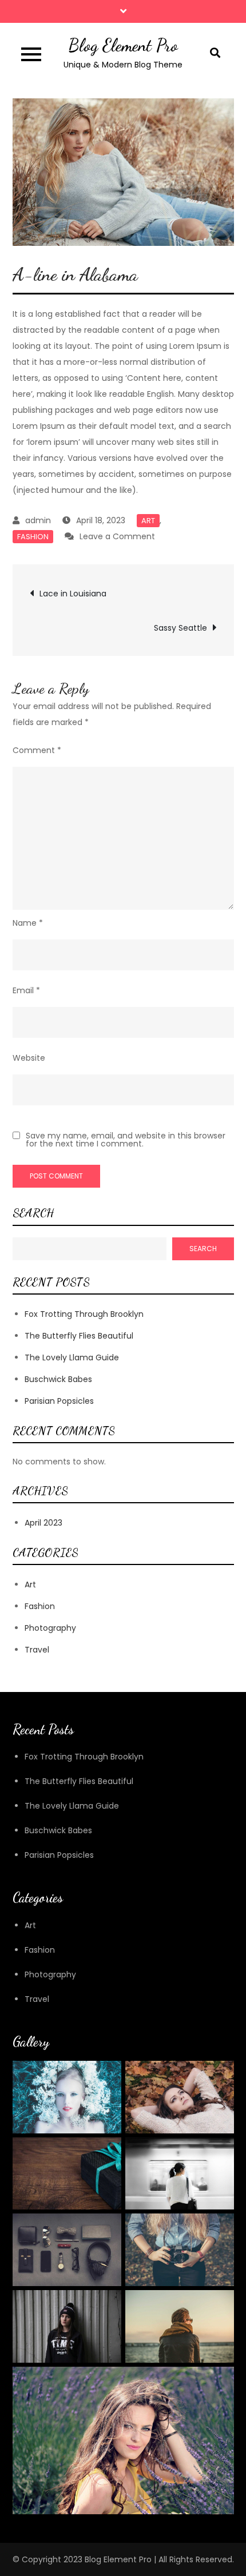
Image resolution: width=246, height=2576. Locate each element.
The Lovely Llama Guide (72, 1357)
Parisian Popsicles (59, 1401)
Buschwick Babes (58, 1379)
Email (26, 990)
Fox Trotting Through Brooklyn (84, 1314)
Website (29, 1058)
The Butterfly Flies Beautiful (79, 1336)
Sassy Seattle (180, 628)
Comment (37, 750)
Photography (50, 1628)
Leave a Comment (117, 536)
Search (33, 1213)
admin (38, 520)
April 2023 (43, 1523)
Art (148, 521)
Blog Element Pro (123, 45)
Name (28, 923)
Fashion (33, 537)
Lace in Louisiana (73, 594)
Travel (37, 1650)
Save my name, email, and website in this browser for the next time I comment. (126, 1140)
